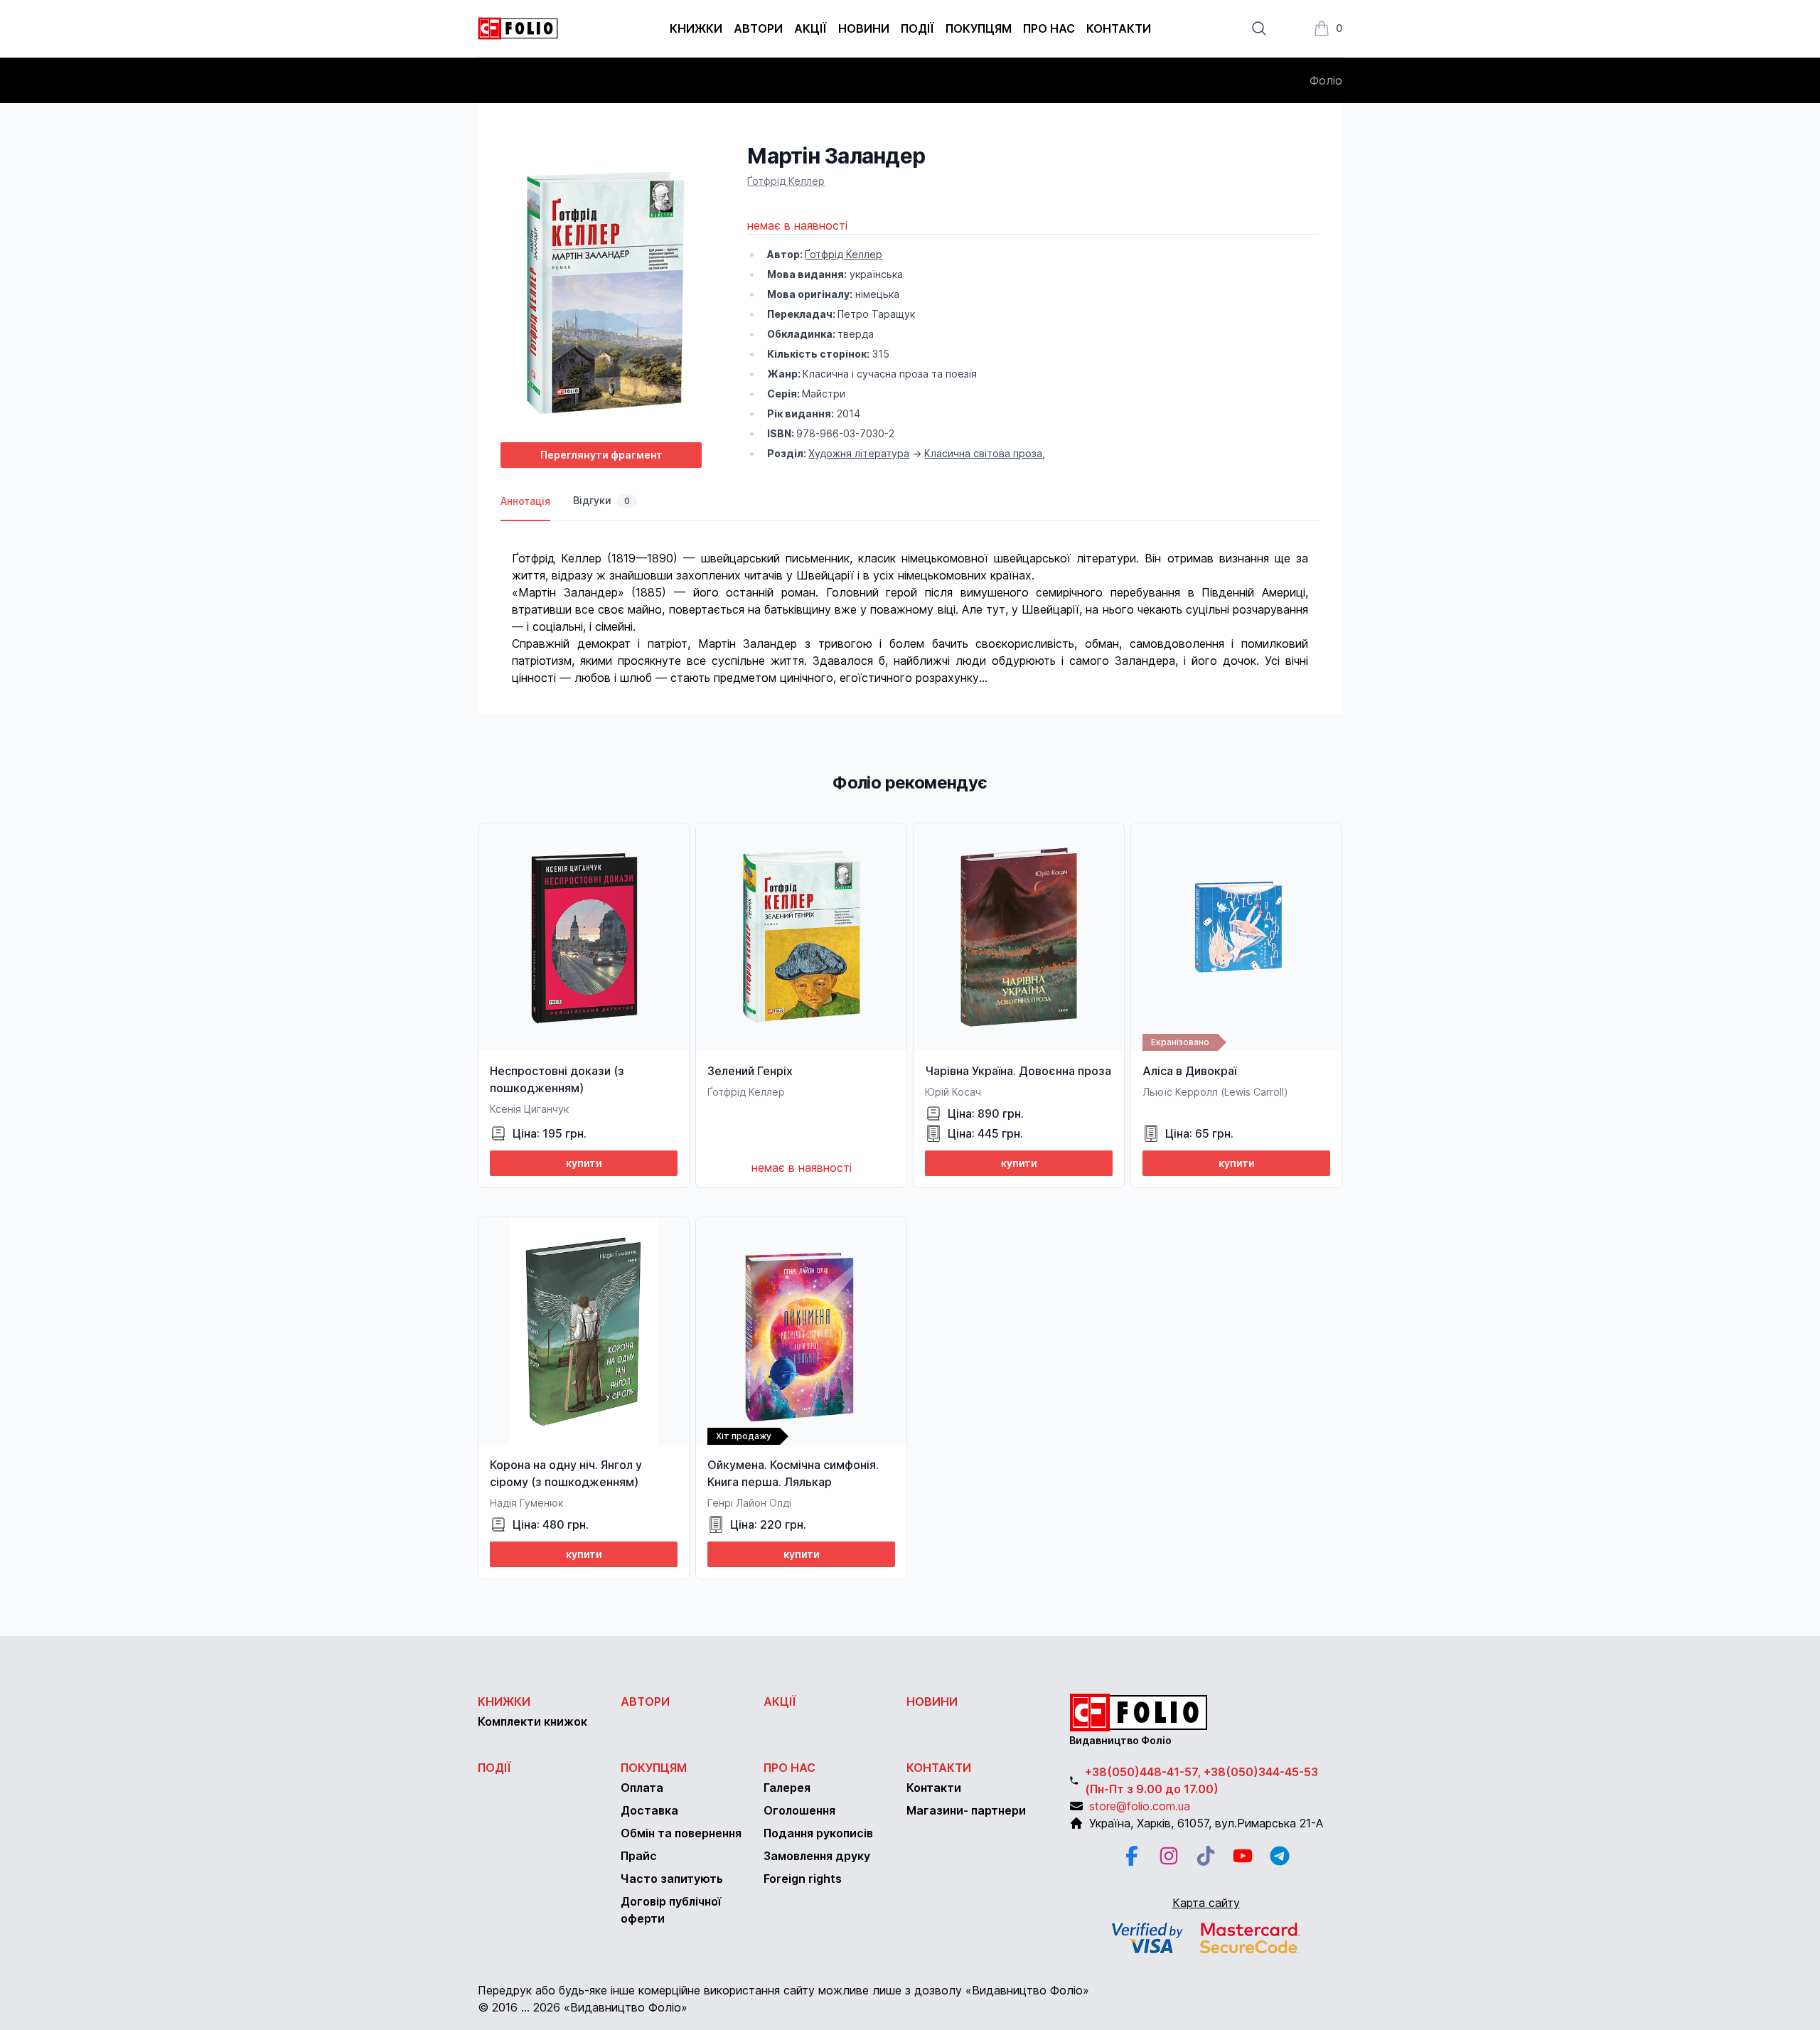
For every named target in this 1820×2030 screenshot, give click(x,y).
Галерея (787, 1788)
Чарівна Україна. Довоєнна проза (1018, 1071)
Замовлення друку (817, 1856)
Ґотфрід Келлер (786, 181)
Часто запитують (672, 1879)
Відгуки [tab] (601, 500)
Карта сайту (1206, 1903)
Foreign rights (803, 1879)
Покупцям (979, 28)
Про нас (1049, 28)
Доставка (649, 1810)
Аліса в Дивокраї (1189, 1071)
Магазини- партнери (966, 1810)
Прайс (639, 1856)
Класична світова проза (983, 453)
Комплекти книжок (532, 1721)
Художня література (859, 453)
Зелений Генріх (750, 1071)
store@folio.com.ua (1140, 1806)
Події (917, 28)
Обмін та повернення (681, 1833)
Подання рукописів (818, 1833)
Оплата (642, 1788)
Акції (810, 28)
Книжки (696, 28)
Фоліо (1326, 80)
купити (584, 1163)
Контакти (1119, 28)
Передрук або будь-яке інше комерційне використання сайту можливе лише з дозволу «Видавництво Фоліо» (783, 1990)
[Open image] (601, 287)
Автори (758, 28)
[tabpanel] (910, 604)
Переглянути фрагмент (601, 455)
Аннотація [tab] (525, 501)
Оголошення (799, 1810)
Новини (864, 28)
